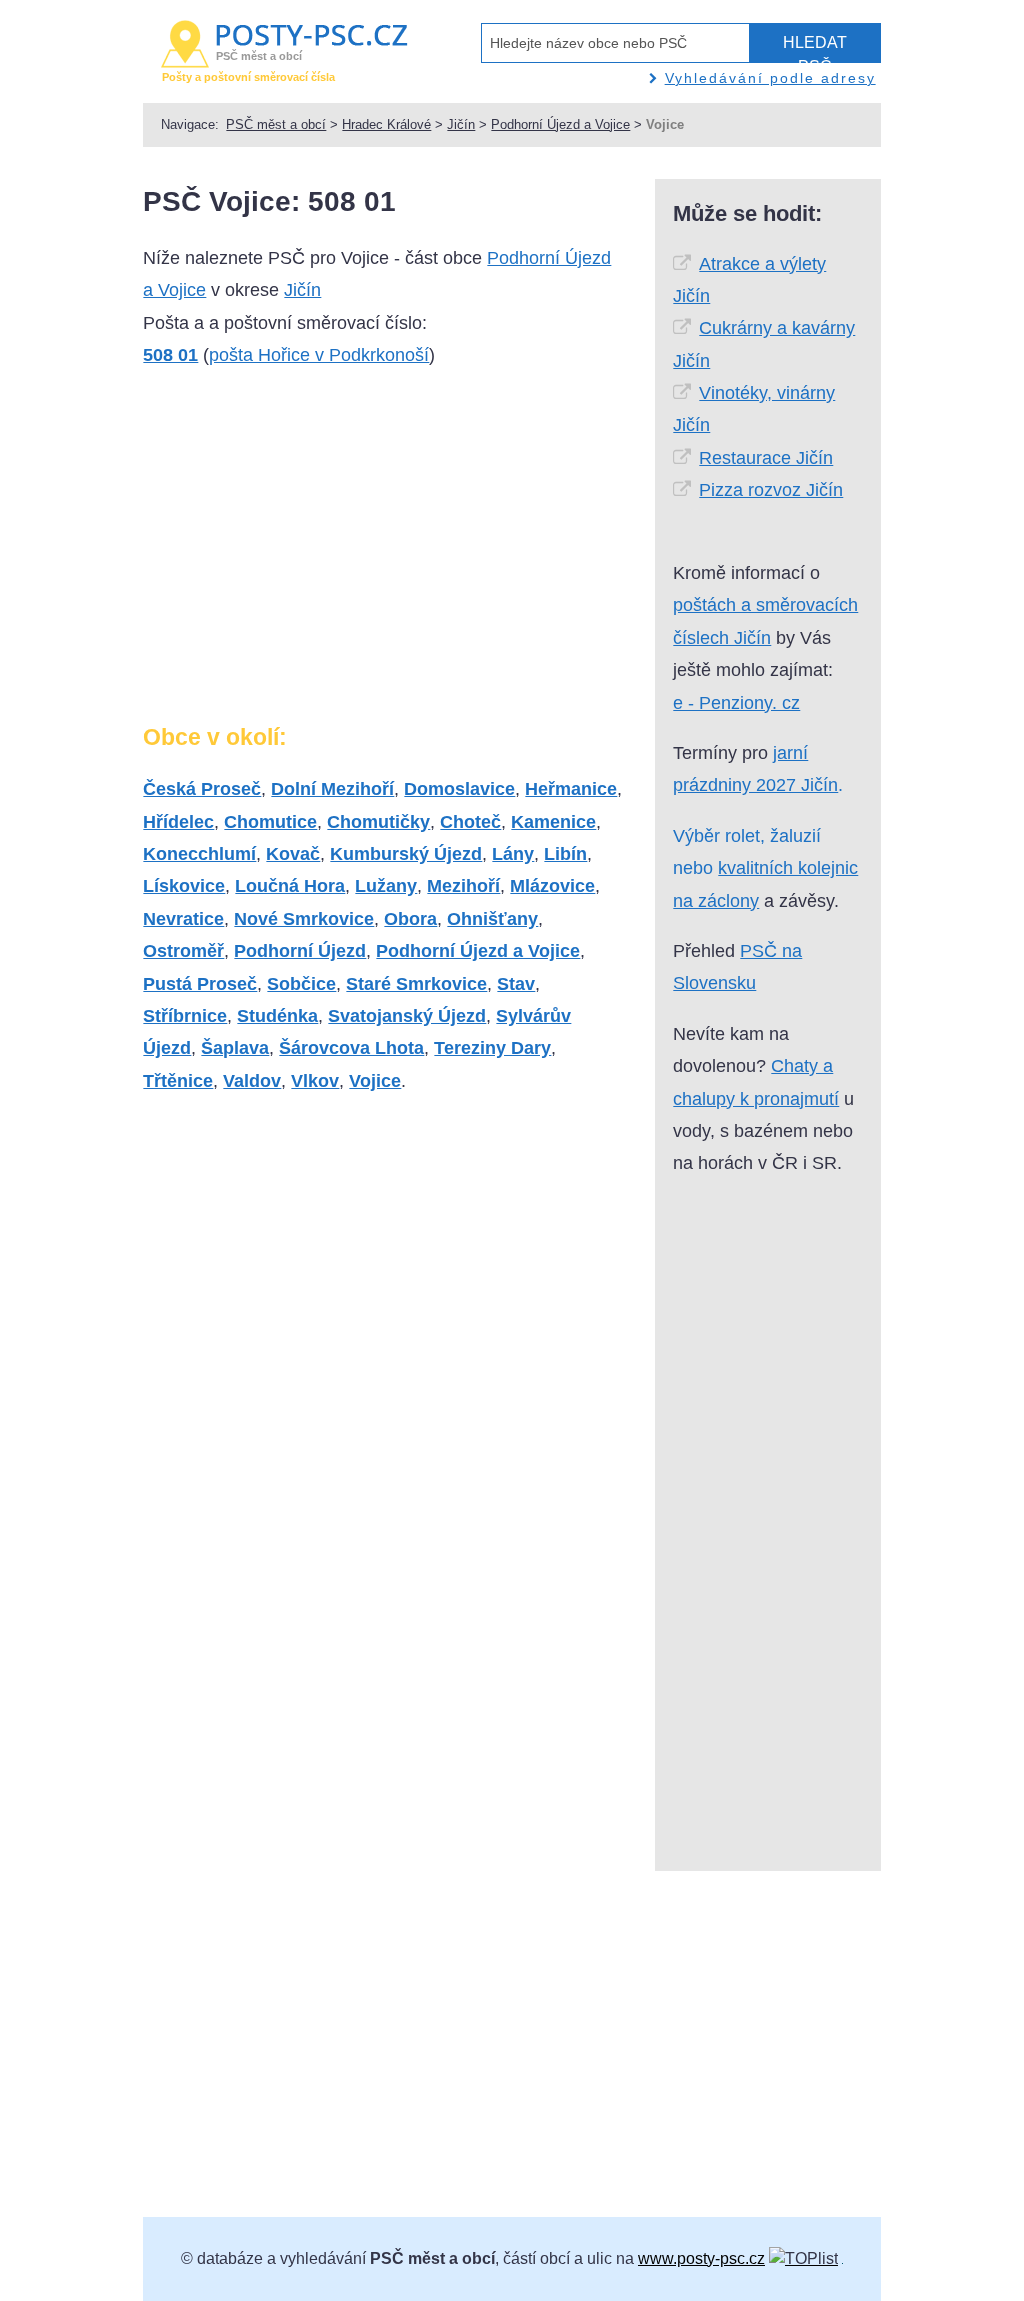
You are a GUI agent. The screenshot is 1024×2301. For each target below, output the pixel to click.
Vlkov (315, 1081)
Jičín (461, 124)
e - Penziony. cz (736, 703)
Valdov (252, 1081)
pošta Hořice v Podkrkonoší (319, 355)
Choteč (470, 822)
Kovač (293, 854)
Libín (565, 854)
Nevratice (183, 919)
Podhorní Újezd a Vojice (560, 124)
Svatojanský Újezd (407, 1016)
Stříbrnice (185, 1016)
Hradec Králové (386, 124)
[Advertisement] (311, 554)
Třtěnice (178, 1081)
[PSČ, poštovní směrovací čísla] (803, 2258)
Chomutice (270, 822)
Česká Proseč (202, 789)
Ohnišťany (492, 919)
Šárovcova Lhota (351, 1048)
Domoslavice (459, 789)
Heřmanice (571, 789)
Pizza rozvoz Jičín (771, 490)
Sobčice (301, 984)
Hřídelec (178, 822)
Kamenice (553, 822)
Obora (410, 919)
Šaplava (235, 1048)
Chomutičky (378, 822)
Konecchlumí (199, 854)
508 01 (170, 355)
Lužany (386, 886)
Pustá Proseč (200, 984)
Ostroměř (183, 951)
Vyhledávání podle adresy (770, 78)
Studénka (277, 1016)
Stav (516, 984)
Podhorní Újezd (300, 951)
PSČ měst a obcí (276, 124)
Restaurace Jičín (766, 458)
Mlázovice (552, 886)
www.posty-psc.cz (701, 2258)
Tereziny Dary (492, 1048)
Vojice (375, 1081)
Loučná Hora (290, 886)
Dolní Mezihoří (332, 789)
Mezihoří (463, 886)
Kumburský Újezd (406, 854)
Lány (513, 854)
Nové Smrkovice (304, 919)
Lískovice (184, 886)
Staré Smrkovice (416, 984)
